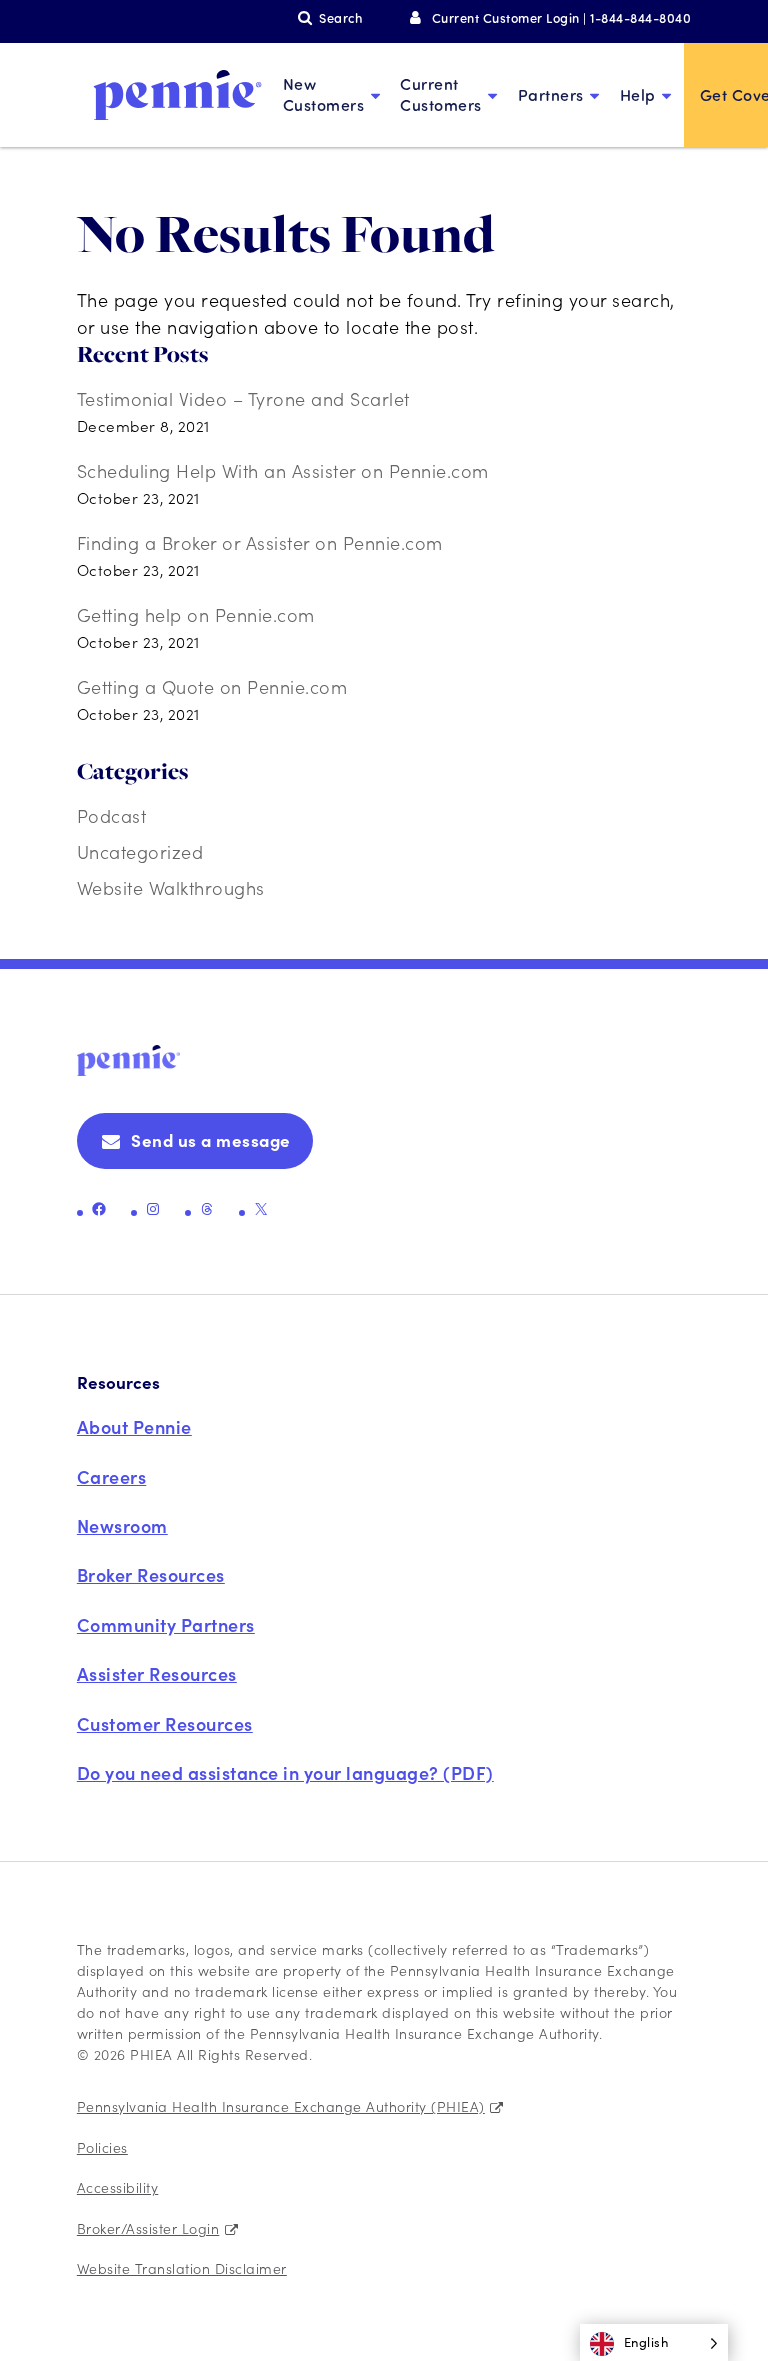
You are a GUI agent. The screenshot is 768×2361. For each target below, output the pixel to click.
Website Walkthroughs (171, 887)
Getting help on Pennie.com (196, 614)
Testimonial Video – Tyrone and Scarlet (243, 398)
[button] (654, 2342)
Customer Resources (165, 1723)
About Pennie (134, 1426)
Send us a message (211, 1140)
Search (340, 17)
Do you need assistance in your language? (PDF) (285, 1772)
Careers (112, 1476)
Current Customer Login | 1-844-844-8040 (561, 17)
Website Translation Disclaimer (182, 2268)
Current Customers (441, 94)
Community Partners (166, 1624)
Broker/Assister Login (148, 2228)
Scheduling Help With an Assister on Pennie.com (283, 470)
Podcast (112, 815)
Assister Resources (157, 1673)
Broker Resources (151, 1574)
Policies (102, 2147)
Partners (551, 94)
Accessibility (118, 2187)
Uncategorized (140, 851)
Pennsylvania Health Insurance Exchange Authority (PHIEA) (281, 2106)
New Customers (324, 94)
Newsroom (122, 1525)
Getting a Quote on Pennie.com (212, 686)
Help (638, 94)
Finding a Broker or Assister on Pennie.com (260, 542)
